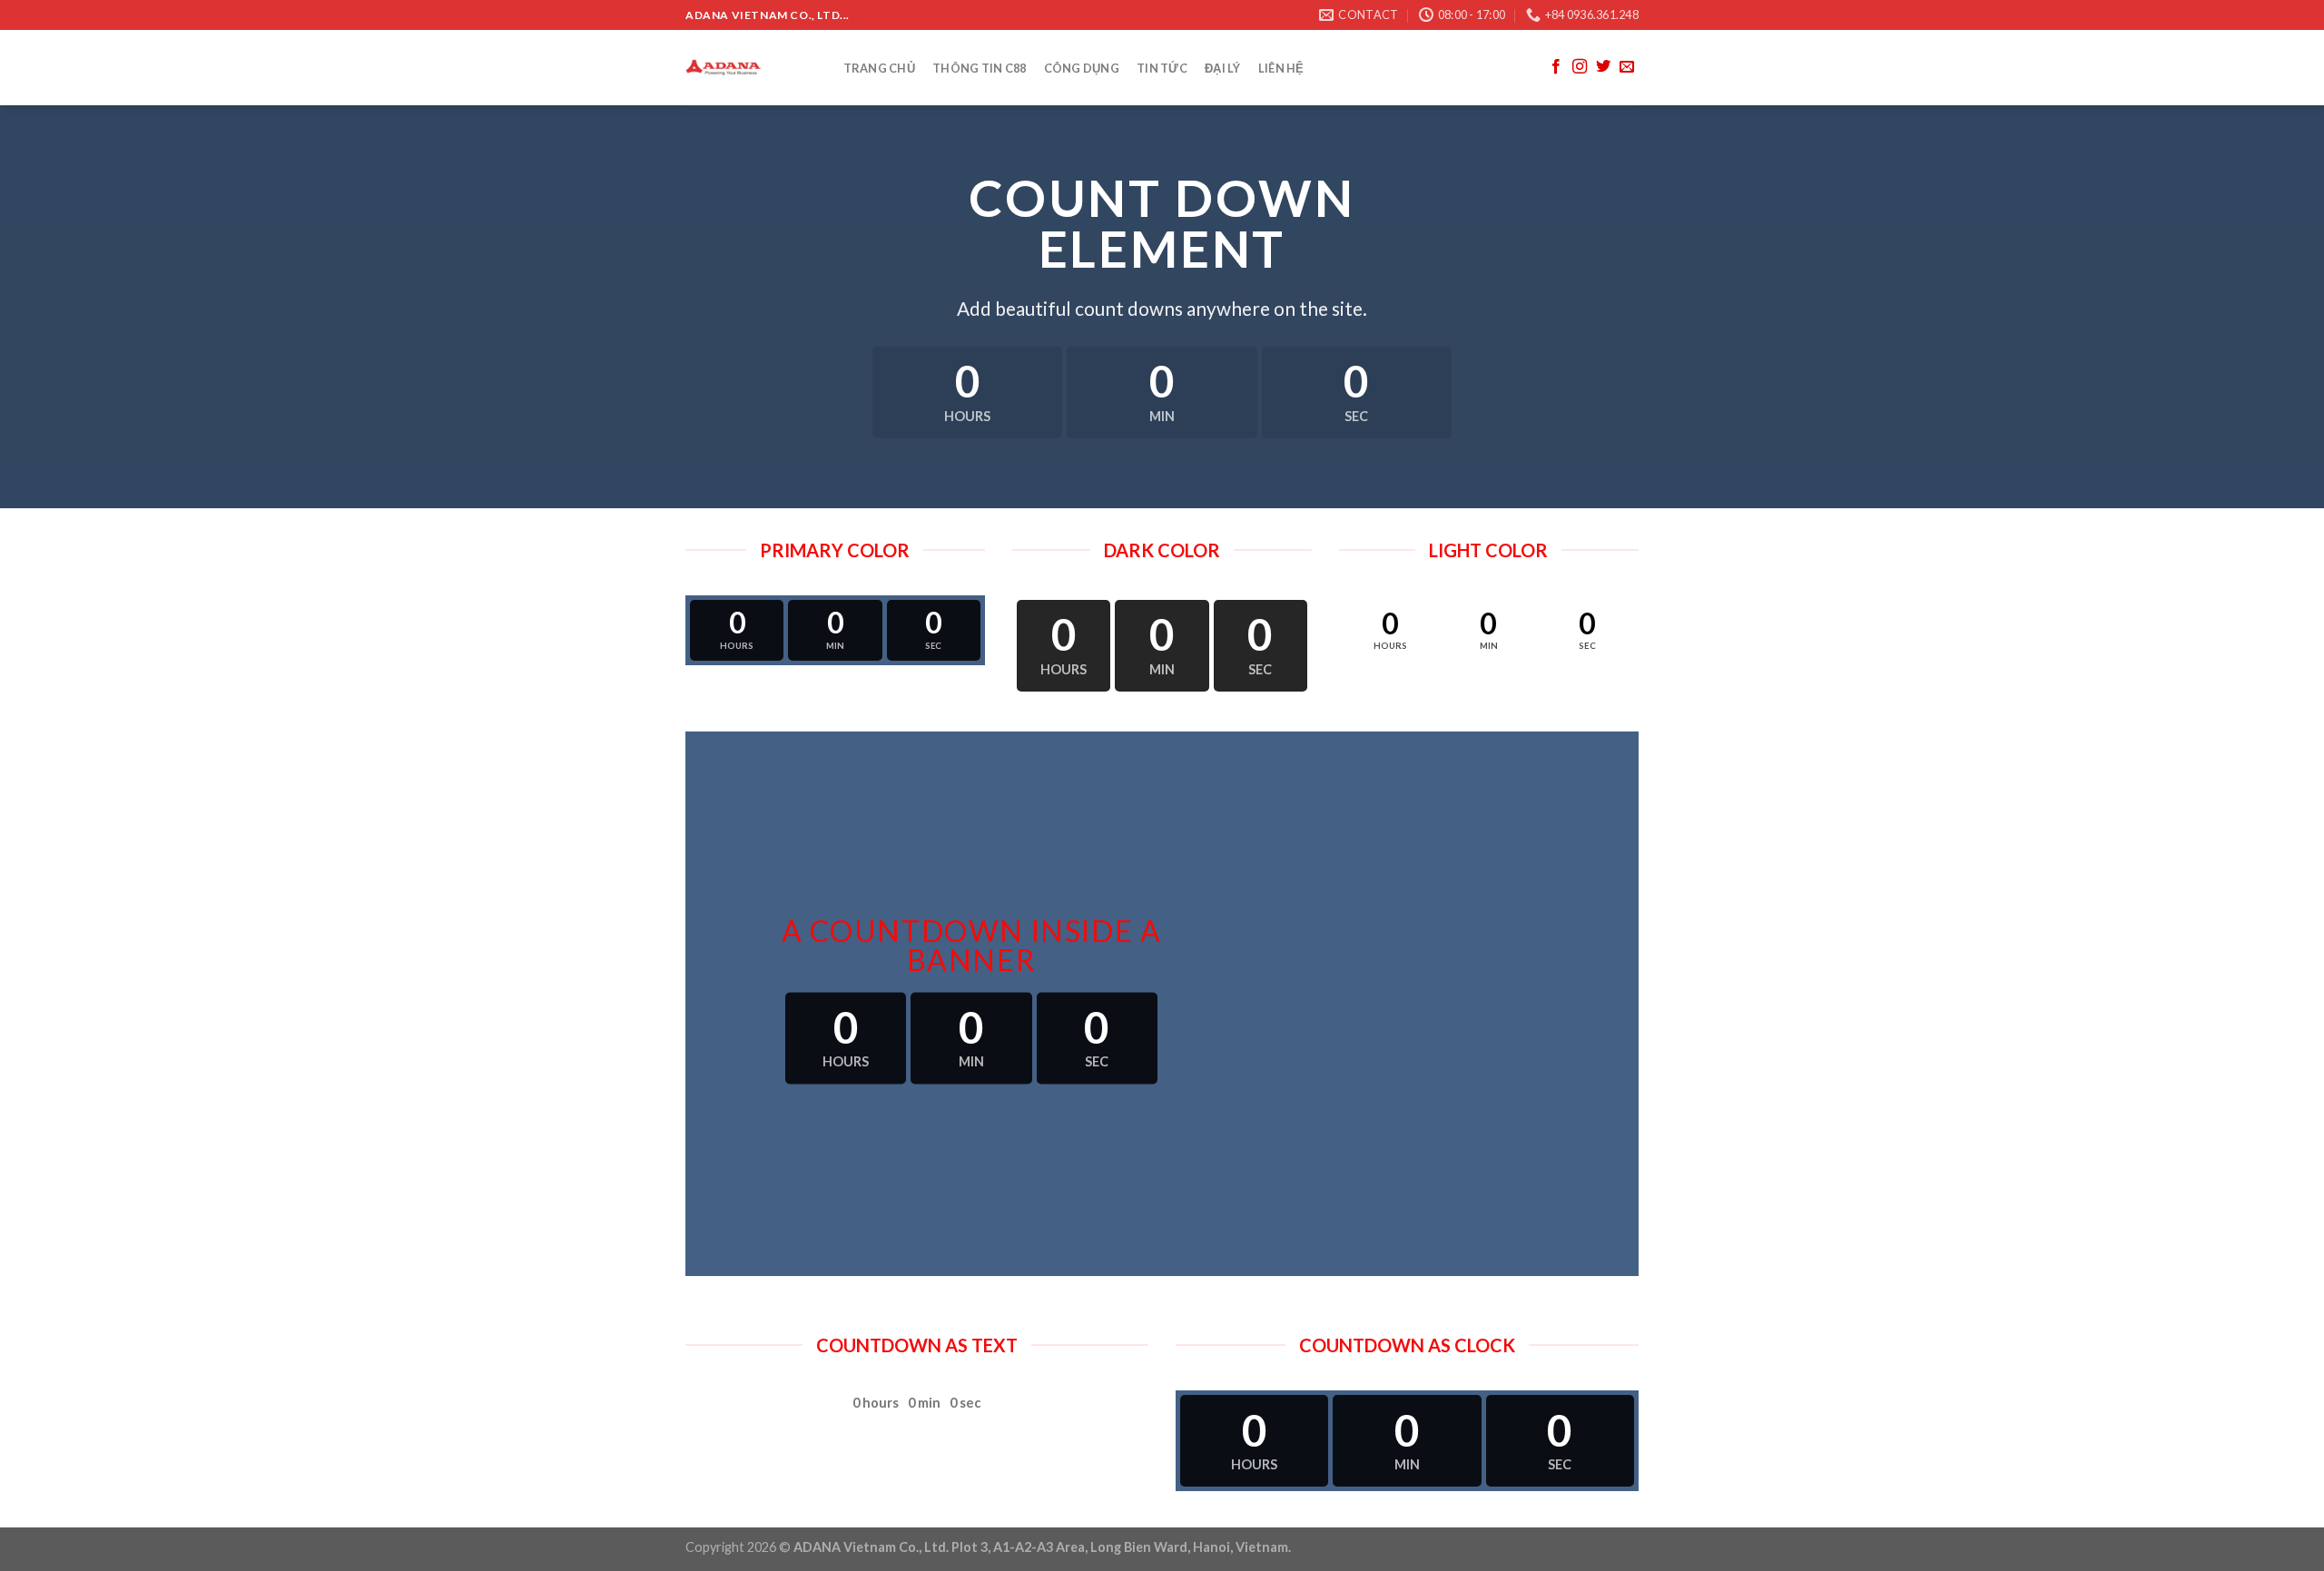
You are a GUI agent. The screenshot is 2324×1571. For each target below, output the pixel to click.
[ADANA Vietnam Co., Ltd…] (746, 68)
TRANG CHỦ (879, 68)
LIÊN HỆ (1281, 68)
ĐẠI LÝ (1223, 68)
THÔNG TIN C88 (979, 68)
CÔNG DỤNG (1082, 68)
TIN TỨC (1162, 68)
